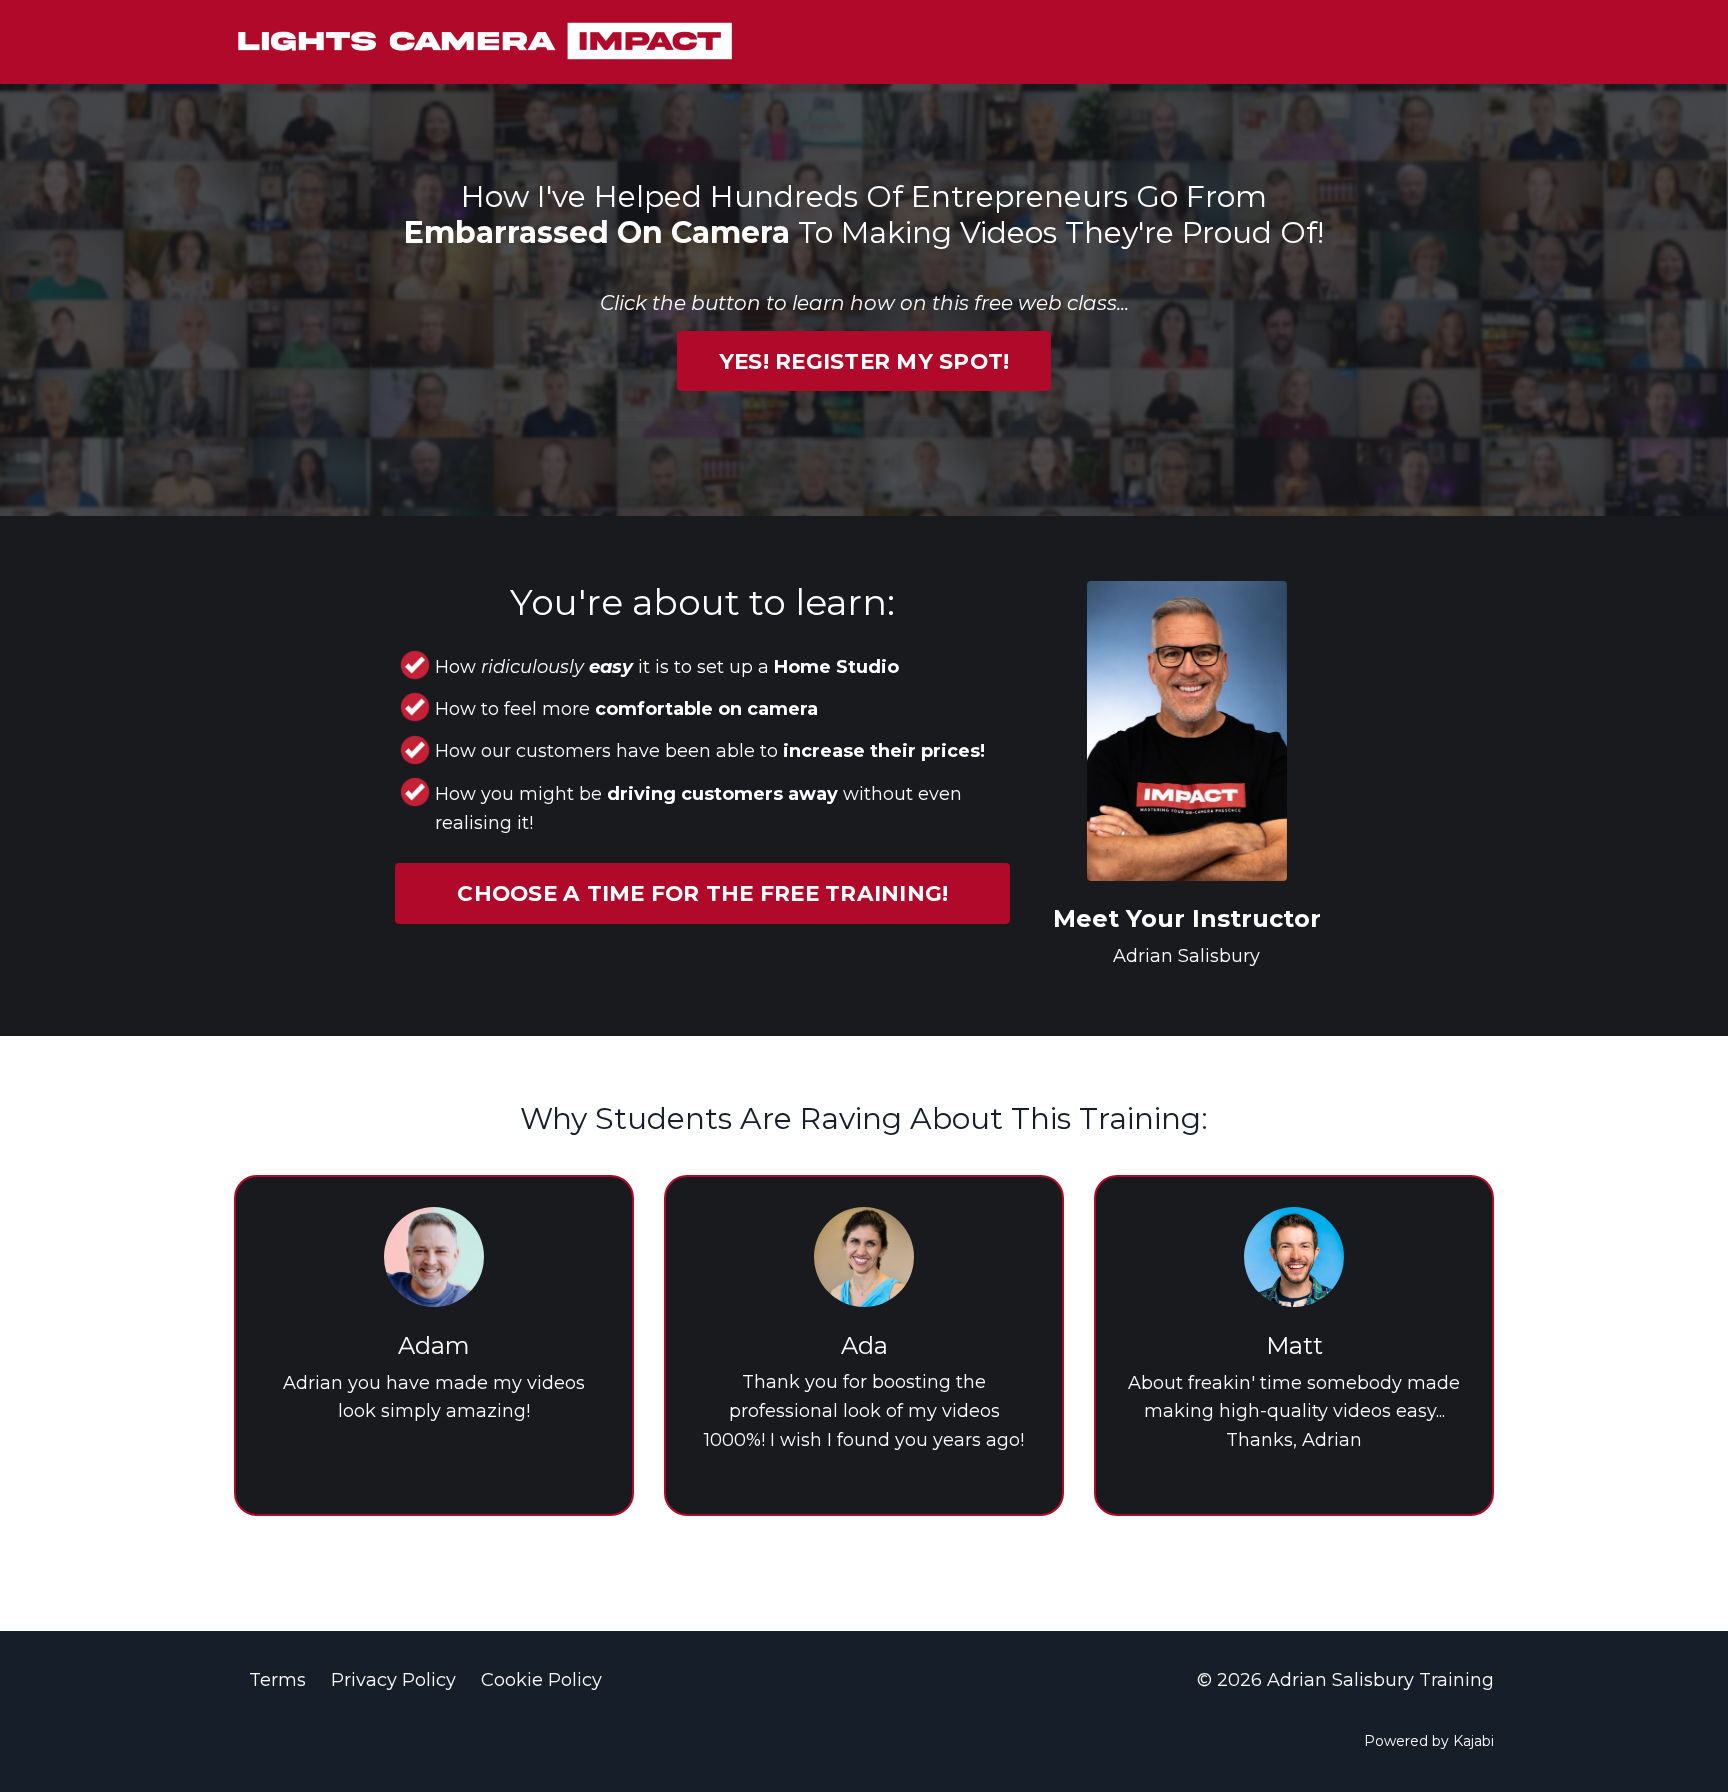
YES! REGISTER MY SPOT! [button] (864, 361)
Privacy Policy (393, 1680)
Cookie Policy (541, 1680)
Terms (277, 1680)
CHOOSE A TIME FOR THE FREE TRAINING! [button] (702, 893)
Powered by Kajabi (1429, 1741)
